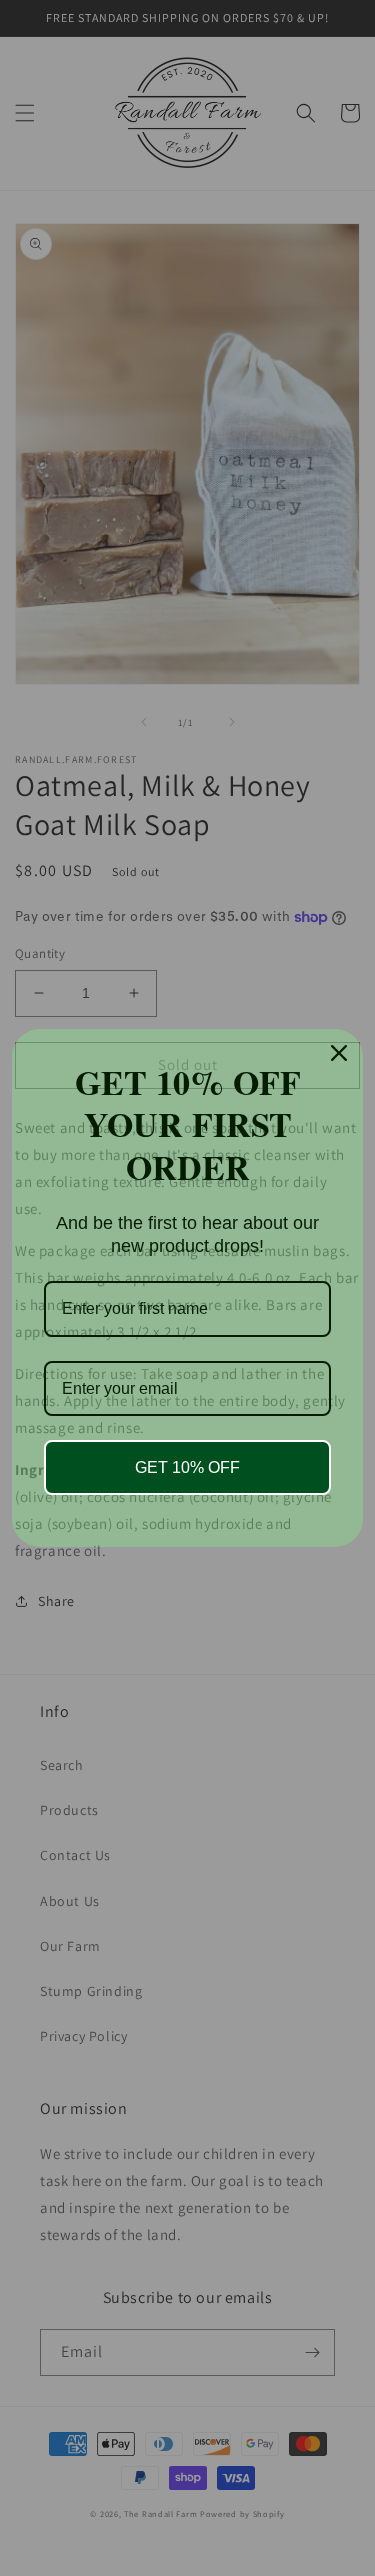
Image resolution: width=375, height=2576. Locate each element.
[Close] (339, 1053)
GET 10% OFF (187, 1467)
